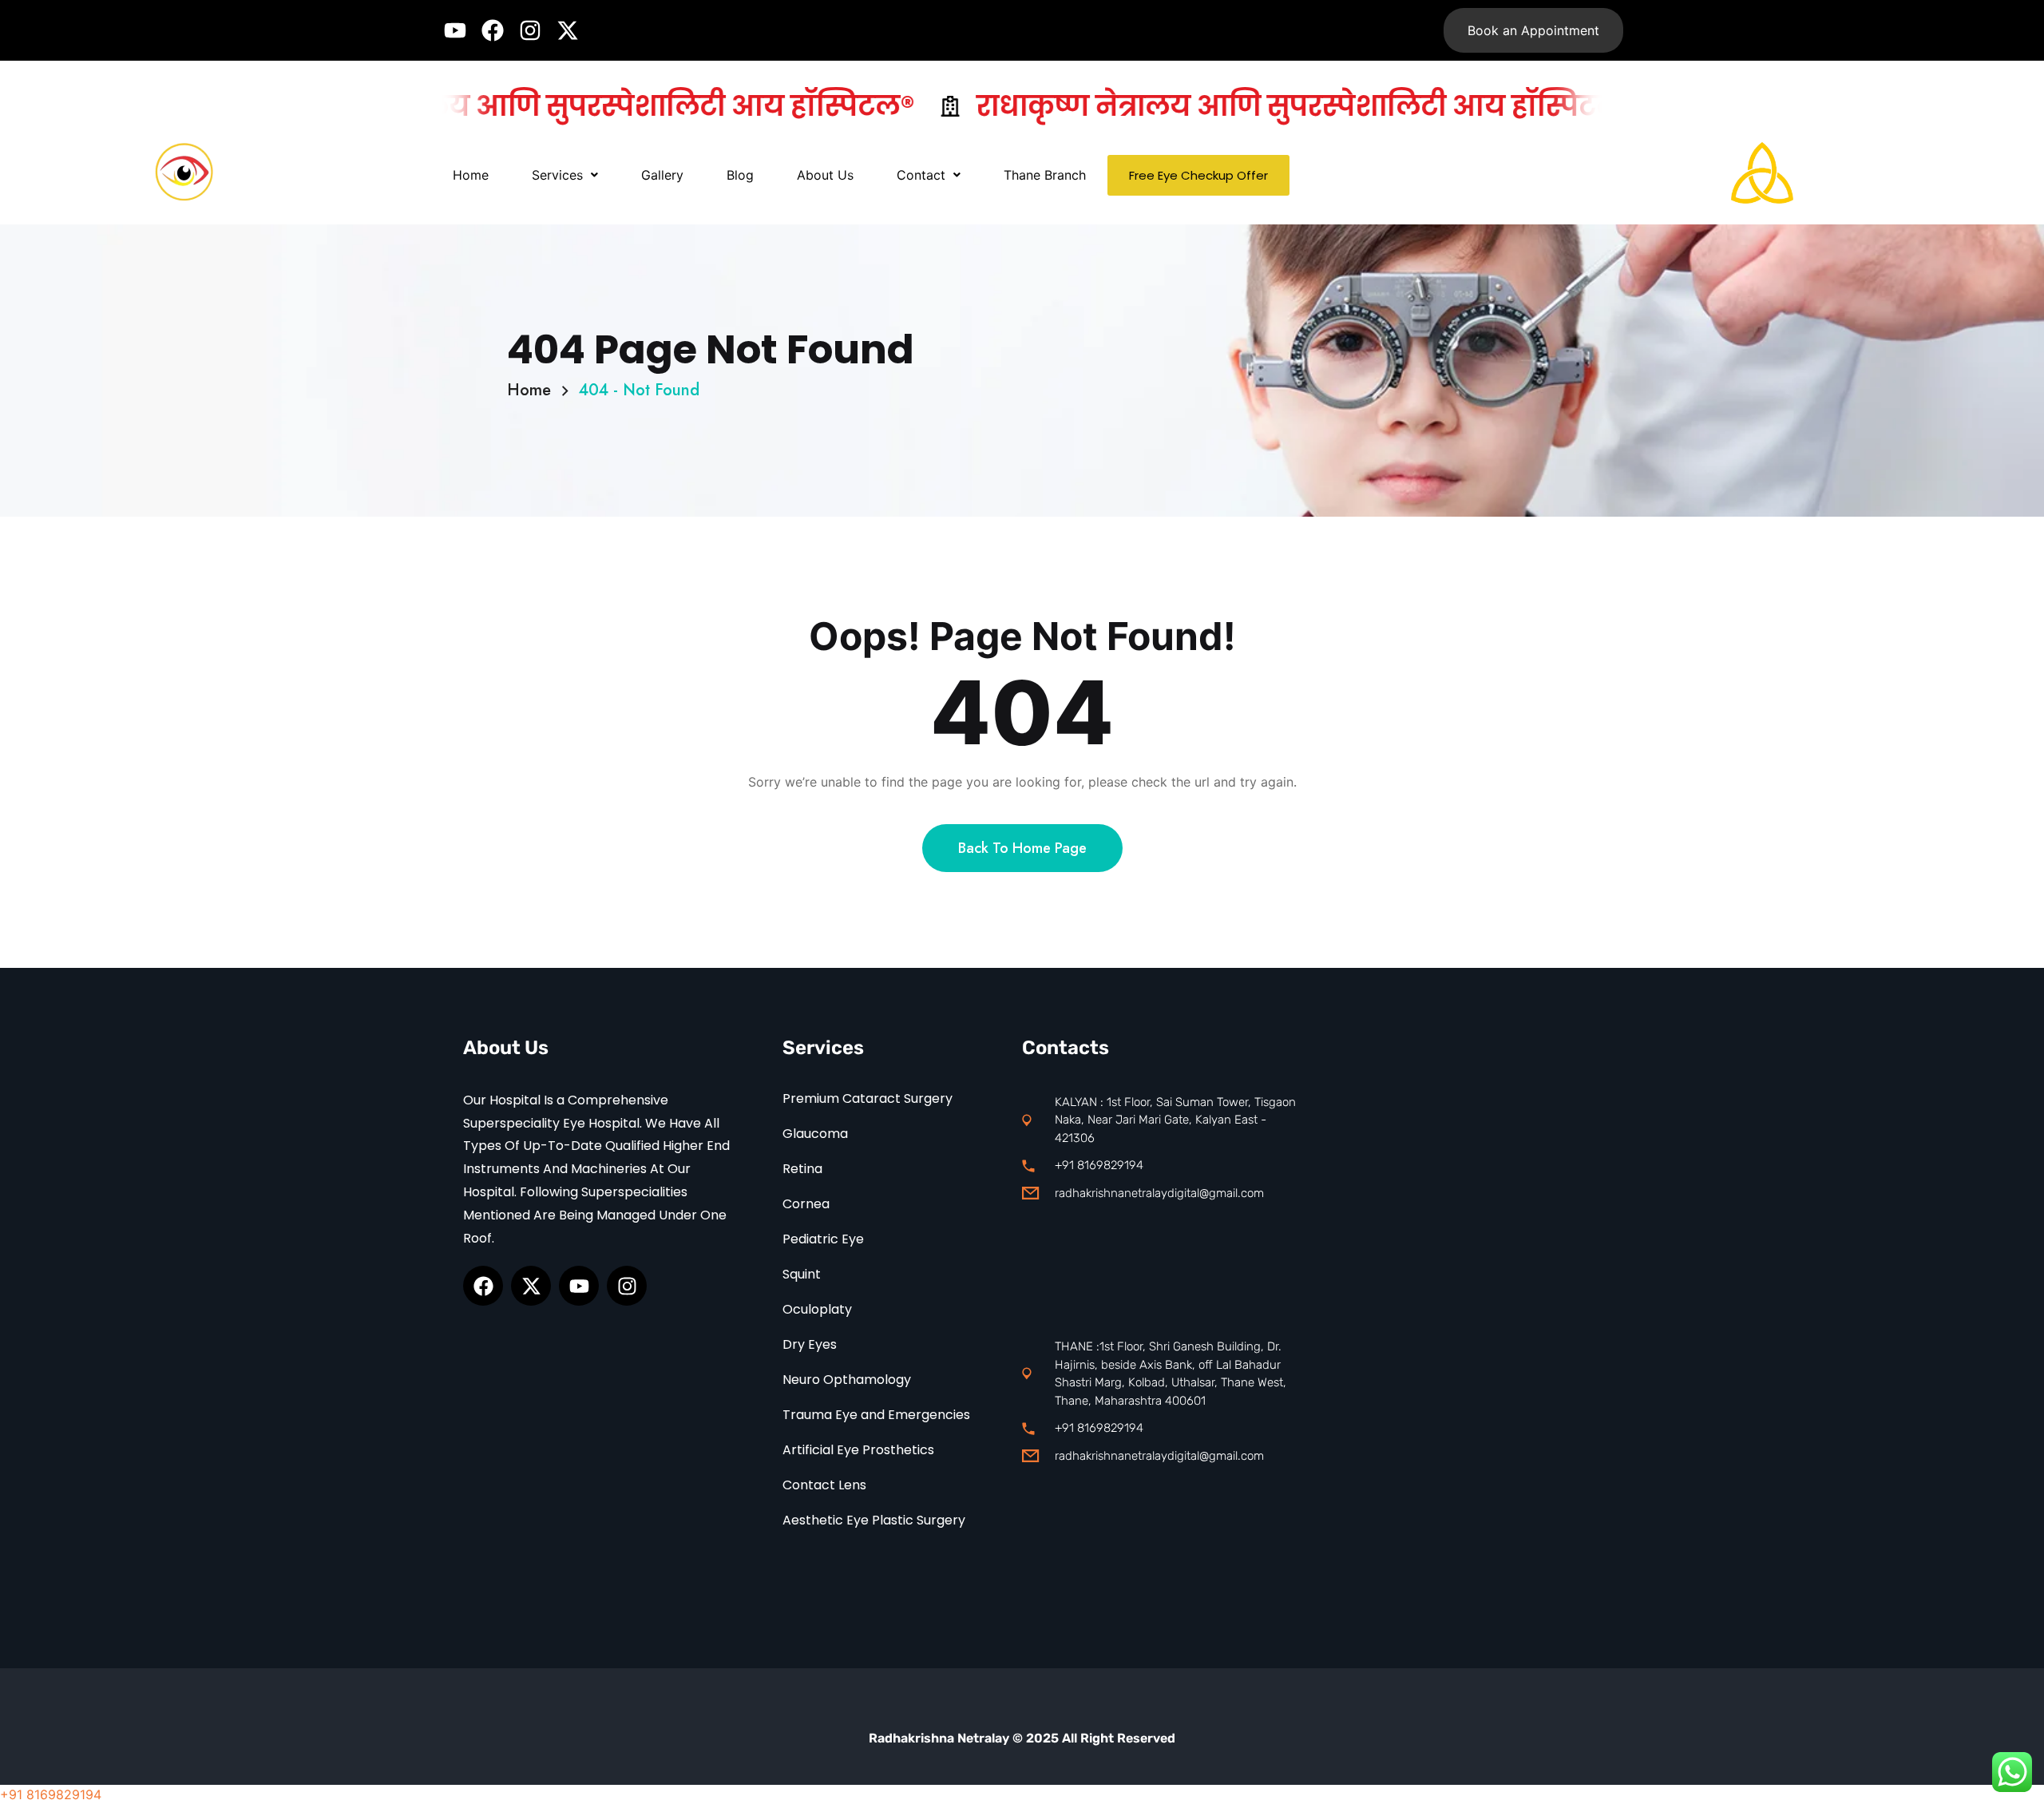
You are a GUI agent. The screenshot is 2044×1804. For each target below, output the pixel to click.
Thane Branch (1045, 175)
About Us (825, 175)
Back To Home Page (1022, 848)
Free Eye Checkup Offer (1198, 175)
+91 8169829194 (51, 1794)
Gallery (662, 175)
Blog (740, 175)
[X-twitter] (568, 30)
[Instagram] (530, 30)
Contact (921, 175)
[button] (565, 175)
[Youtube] (455, 30)
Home (471, 175)
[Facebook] (493, 30)
